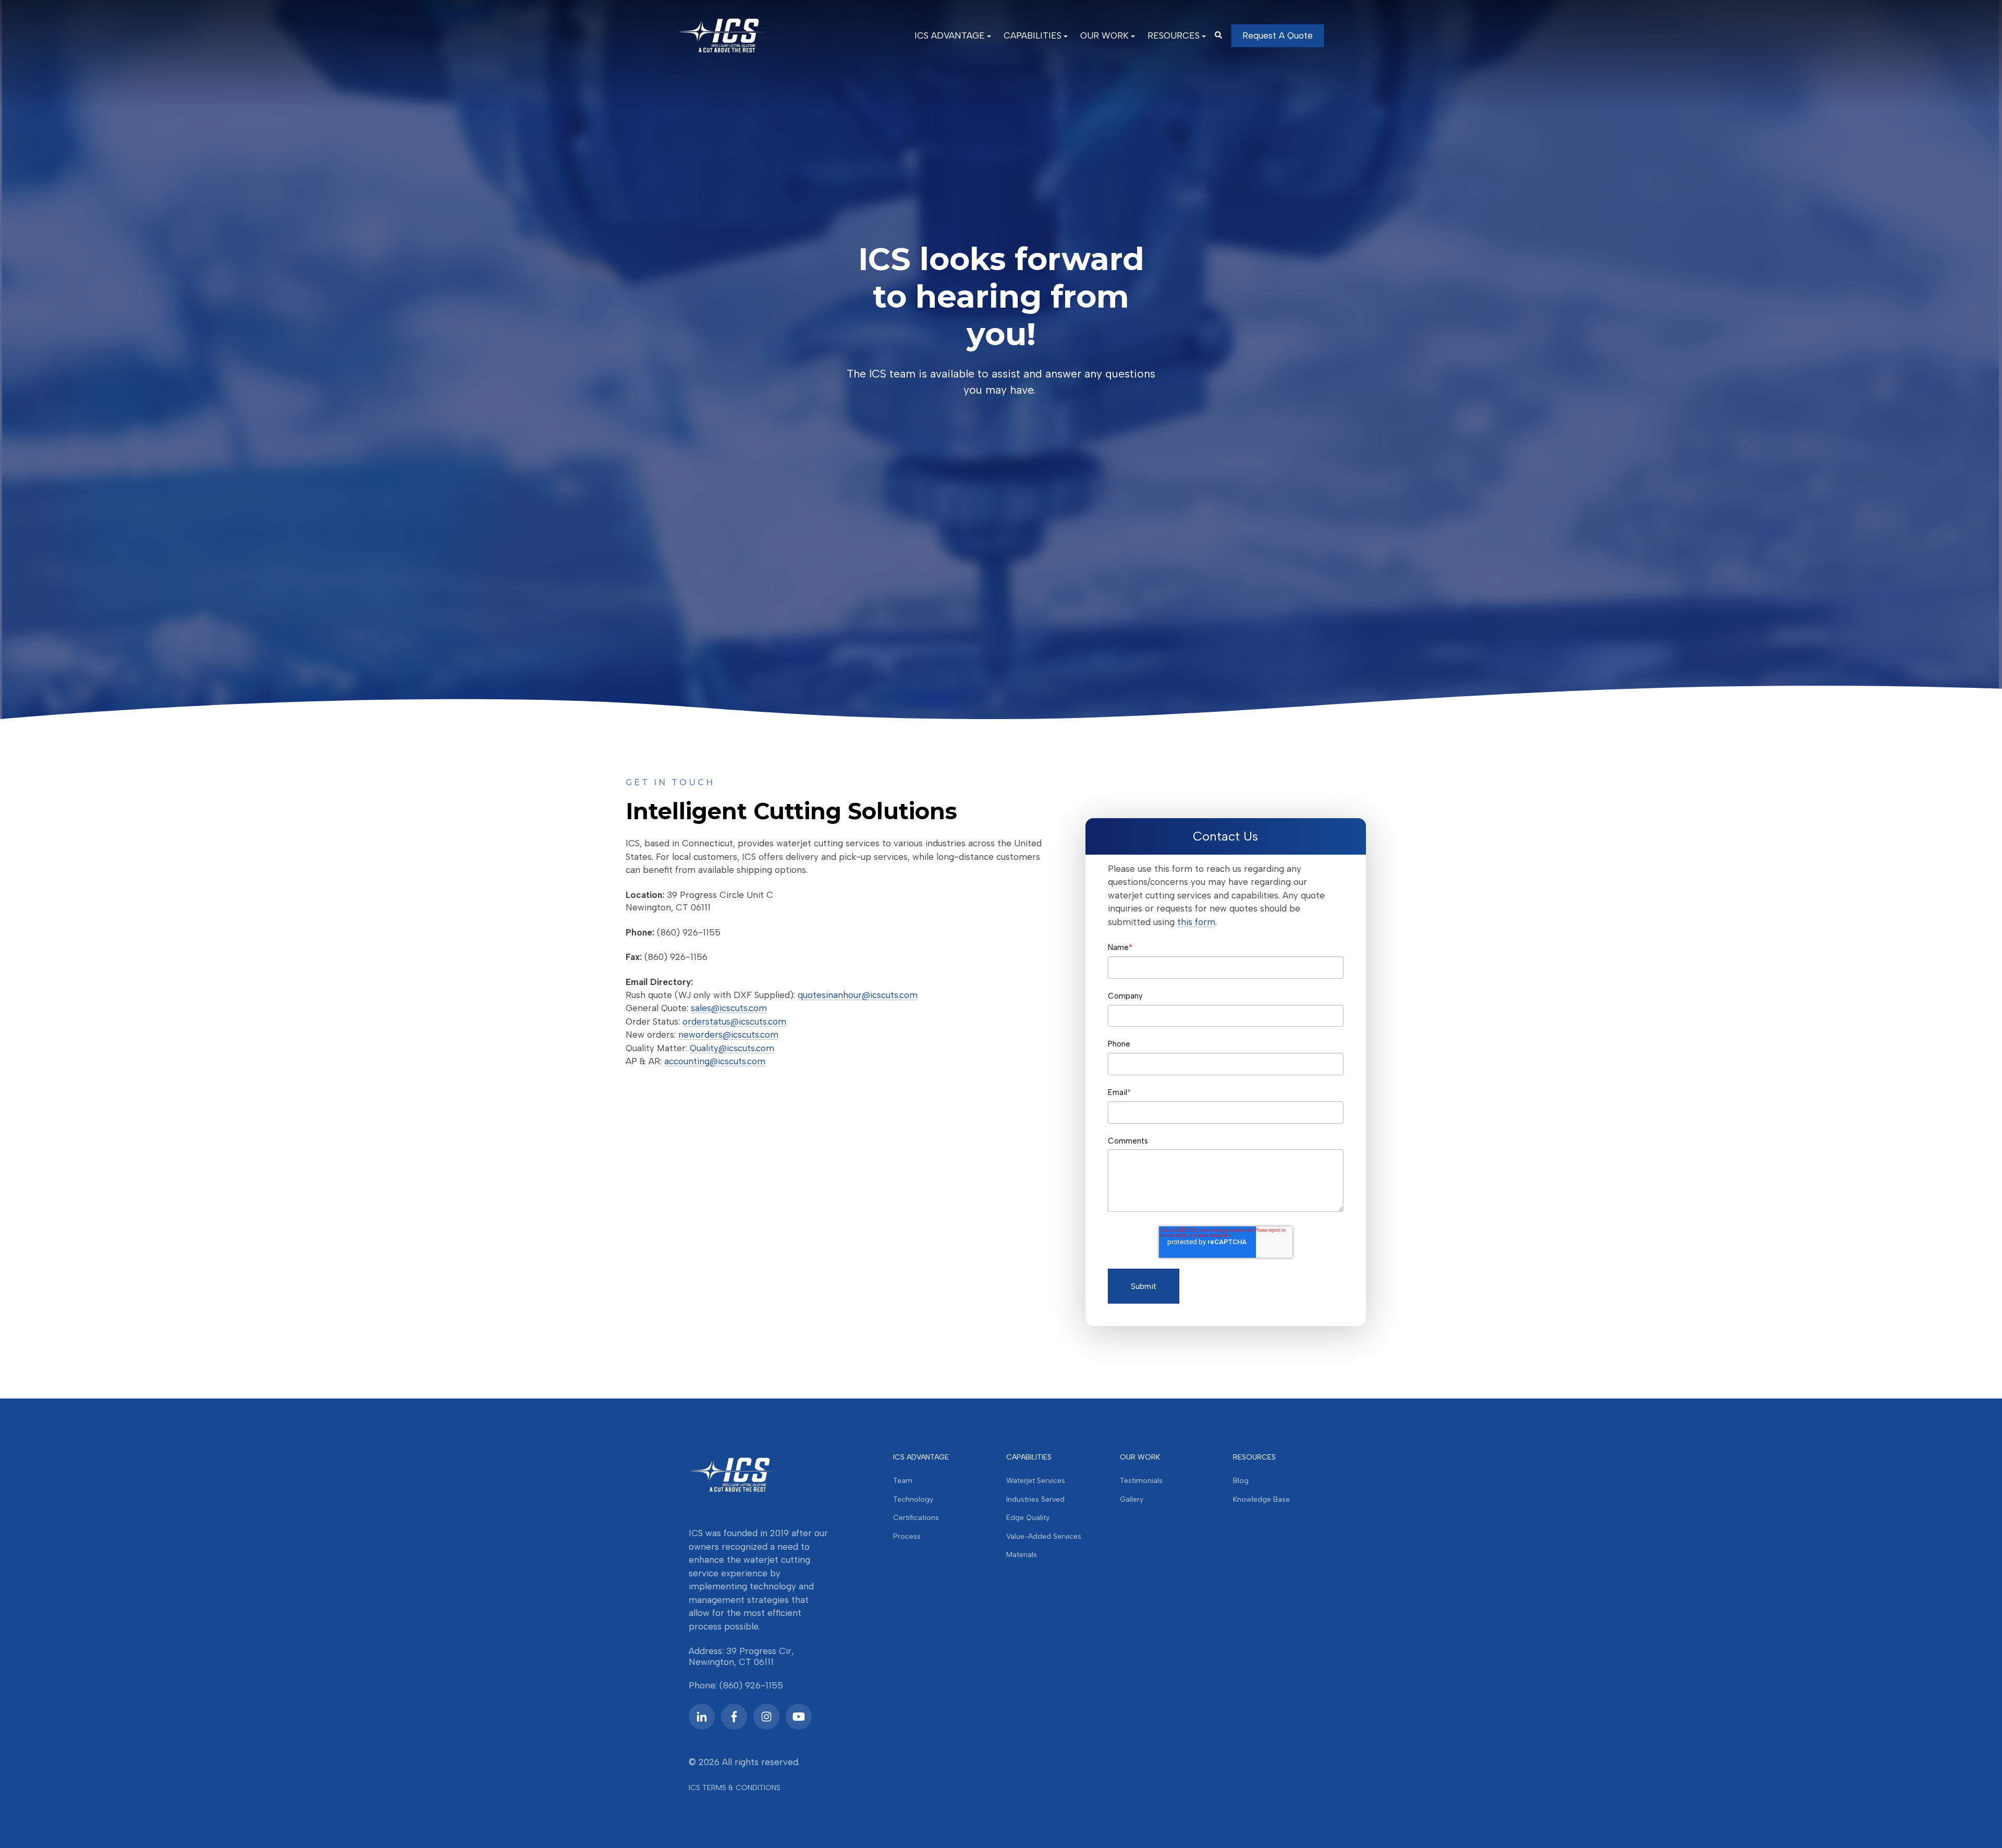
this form (1196, 922)
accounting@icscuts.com (715, 1061)
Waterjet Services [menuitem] (1036, 1481)
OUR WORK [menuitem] (1104, 35)
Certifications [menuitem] (916, 1518)
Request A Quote (1278, 35)
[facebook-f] (734, 1717)
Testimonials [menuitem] (1141, 1481)
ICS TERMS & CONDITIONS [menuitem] (735, 1788)
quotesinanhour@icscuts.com (858, 995)
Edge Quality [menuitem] (1028, 1518)
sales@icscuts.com (729, 1008)
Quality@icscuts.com (732, 1048)
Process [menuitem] (907, 1536)
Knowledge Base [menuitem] (1261, 1499)
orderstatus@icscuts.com (734, 1022)
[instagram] (766, 1717)
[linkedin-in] (702, 1717)
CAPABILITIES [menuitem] (1033, 35)
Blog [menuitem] (1241, 1481)
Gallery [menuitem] (1132, 1499)
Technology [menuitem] (913, 1499)
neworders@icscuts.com (728, 1035)
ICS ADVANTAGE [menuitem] (950, 35)
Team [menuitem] (903, 1481)
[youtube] (799, 1717)
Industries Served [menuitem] (1035, 1499)
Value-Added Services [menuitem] (1044, 1536)
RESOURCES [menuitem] (1174, 35)
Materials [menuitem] (1022, 1555)
